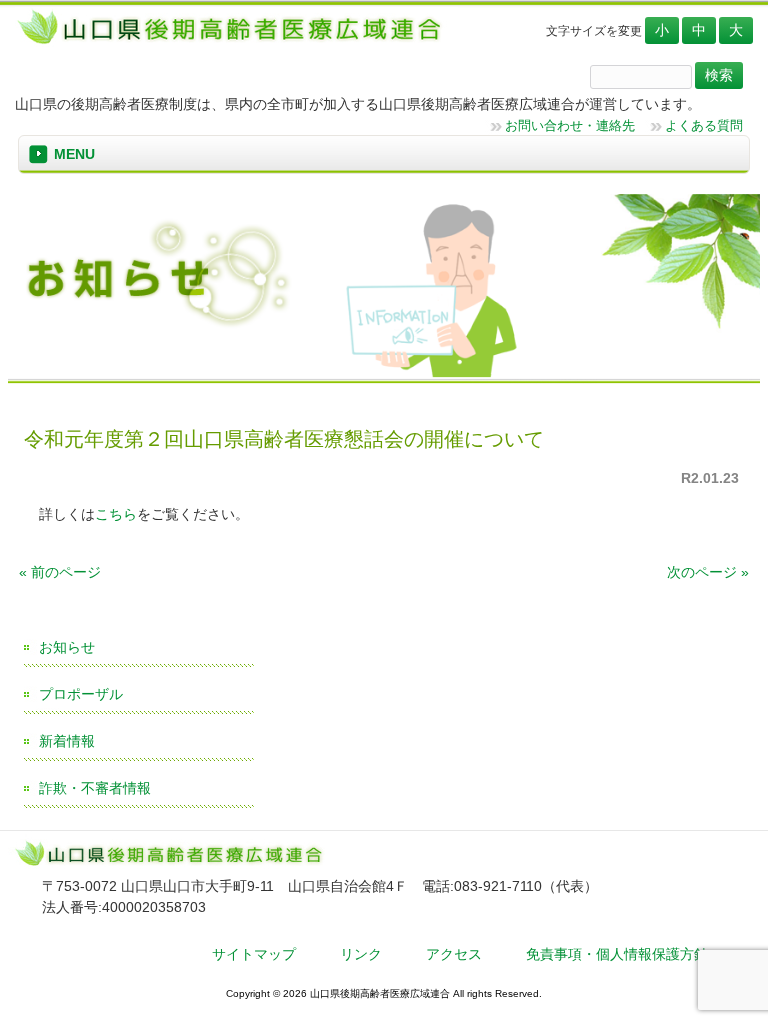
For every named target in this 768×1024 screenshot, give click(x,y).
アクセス (454, 954)
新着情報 (67, 741)
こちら (116, 514)
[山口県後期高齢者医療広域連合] (236, 43)
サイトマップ (254, 954)
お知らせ (67, 647)
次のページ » (708, 572)
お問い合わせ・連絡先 (570, 125)
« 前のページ (60, 572)
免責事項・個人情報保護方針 (617, 954)
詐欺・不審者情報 (95, 788)
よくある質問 (704, 125)
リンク (361, 954)
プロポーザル (81, 694)
